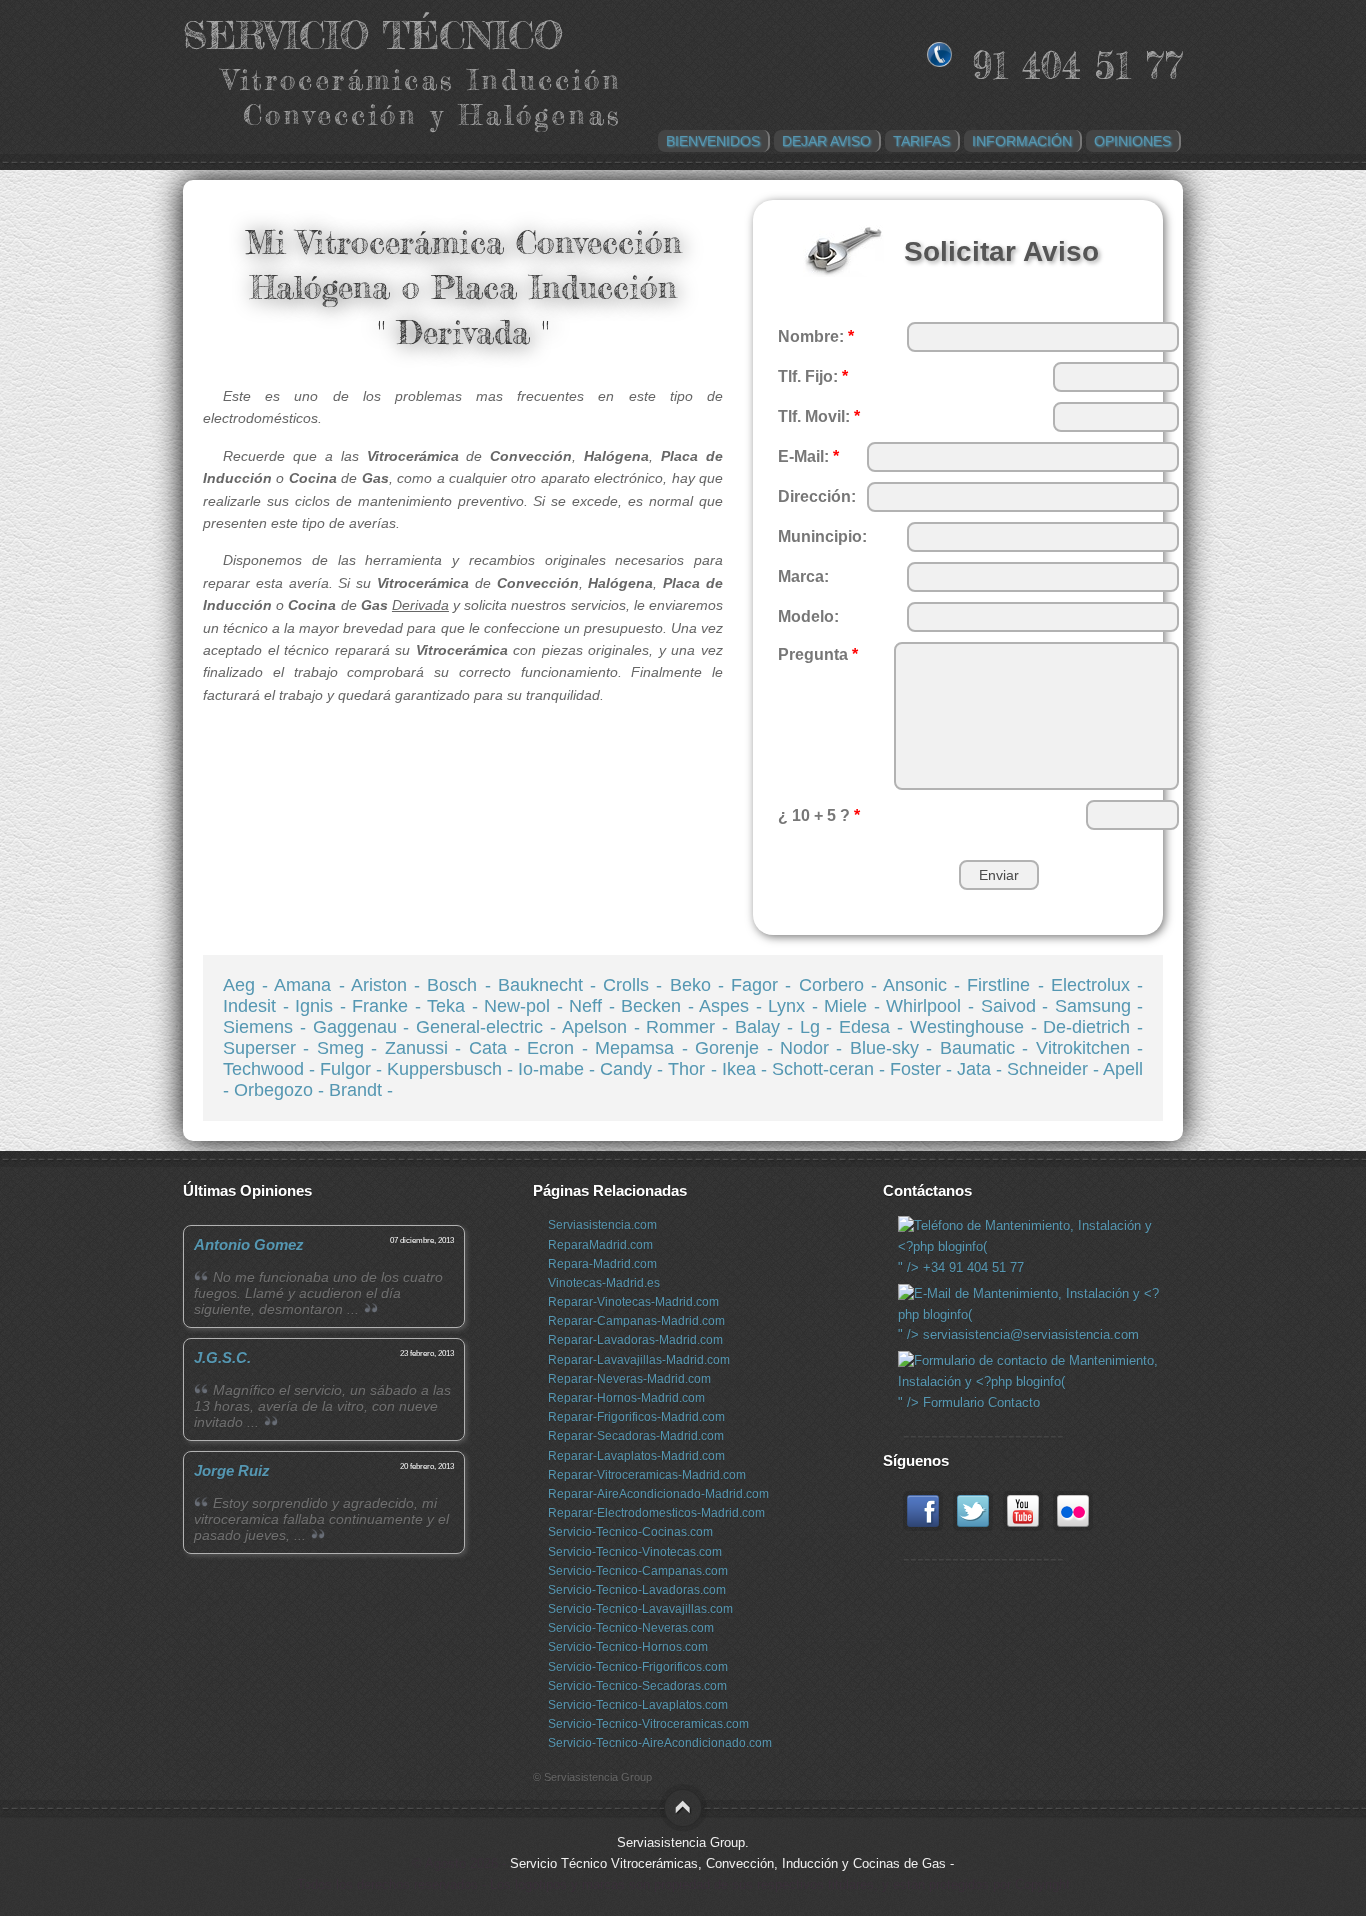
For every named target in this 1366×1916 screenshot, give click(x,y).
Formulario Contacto (979, 1402)
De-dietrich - (1093, 1027)
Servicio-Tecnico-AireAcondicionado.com (660, 1743)
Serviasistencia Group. (683, 1842)
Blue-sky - (895, 1048)
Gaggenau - (365, 1027)
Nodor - (815, 1048)
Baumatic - (988, 1048)
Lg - (820, 1027)
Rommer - (690, 1027)
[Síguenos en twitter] (973, 1526)
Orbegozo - (281, 1090)
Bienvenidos (713, 141)
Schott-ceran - (831, 1069)
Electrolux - (1097, 985)
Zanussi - (427, 1048)
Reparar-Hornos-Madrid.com (626, 1398)
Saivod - (1018, 1006)
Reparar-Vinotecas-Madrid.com (633, 1302)
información (1022, 141)
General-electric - (489, 1027)
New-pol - (526, 1006)
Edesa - (874, 1027)
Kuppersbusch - (452, 1069)
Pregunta (818, 654)
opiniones (1132, 141)
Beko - (700, 985)
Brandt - (361, 1090)
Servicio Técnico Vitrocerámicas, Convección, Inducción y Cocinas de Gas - (732, 1863)
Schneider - (1055, 1069)
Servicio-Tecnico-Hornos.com (628, 1647)
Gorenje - (737, 1048)
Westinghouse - (977, 1027)
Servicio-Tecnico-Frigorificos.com (638, 1667)
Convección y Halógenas (432, 115)
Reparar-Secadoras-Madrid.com (636, 1436)
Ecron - (561, 1048)
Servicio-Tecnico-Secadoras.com (637, 1686)
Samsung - (1099, 1006)
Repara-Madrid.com (602, 1264)
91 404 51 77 (1077, 65)
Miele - (855, 1006)
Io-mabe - (559, 1069)
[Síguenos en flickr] (1073, 1526)
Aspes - (733, 1006)
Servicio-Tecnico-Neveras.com (631, 1628)
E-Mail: (808, 456)
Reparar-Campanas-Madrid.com (636, 1321)
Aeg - (248, 985)
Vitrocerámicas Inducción (422, 80)
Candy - (634, 1069)
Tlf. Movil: (819, 416)
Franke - (389, 1006)
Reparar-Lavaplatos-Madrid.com (636, 1456)
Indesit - (259, 1006)
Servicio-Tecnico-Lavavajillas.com (640, 1609)
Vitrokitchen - (1089, 1048)
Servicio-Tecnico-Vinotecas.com (635, 1552)
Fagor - (764, 985)
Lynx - (796, 1006)
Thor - (694, 1069)
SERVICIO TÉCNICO (373, 35)
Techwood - (271, 1069)
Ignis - (323, 1006)
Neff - (595, 1006)
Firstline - (1008, 985)
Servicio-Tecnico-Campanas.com (638, 1571)
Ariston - (389, 985)
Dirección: (817, 496)
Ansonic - (925, 985)
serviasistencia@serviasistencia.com (1029, 1334)
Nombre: (816, 336)
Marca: (803, 576)
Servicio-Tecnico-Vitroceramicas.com (648, 1724)
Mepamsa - (645, 1048)
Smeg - (351, 1048)
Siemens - (268, 1027)
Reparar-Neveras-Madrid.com (629, 1379)
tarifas (921, 141)
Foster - (923, 1069)
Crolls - (636, 985)
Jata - (982, 1069)
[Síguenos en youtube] (1023, 1526)
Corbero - (841, 985)
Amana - (312, 985)
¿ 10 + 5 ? (819, 815)
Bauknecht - (550, 985)
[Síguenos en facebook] (923, 1526)
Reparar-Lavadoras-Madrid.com (635, 1340)
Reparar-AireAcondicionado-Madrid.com (658, 1494)
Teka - (455, 1006)
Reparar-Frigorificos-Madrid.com (636, 1417)
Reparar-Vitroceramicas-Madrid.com (647, 1475)
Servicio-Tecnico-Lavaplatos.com (638, 1705)
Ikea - (747, 1069)
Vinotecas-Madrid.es (604, 1283)
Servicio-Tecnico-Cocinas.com (630, 1532)
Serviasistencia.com (602, 1225)
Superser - (270, 1048)
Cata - (498, 1048)
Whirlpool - (933, 1006)
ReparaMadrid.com (600, 1245)
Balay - (767, 1027)
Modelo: (808, 616)
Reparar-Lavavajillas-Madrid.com (639, 1360)
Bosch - (462, 985)
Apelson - (604, 1027)
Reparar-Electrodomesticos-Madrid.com (656, 1513)
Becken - (660, 1006)
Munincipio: (822, 536)
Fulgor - (353, 1069)
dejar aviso (826, 141)
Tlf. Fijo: (813, 376)
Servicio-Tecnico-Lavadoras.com (637, 1590)
